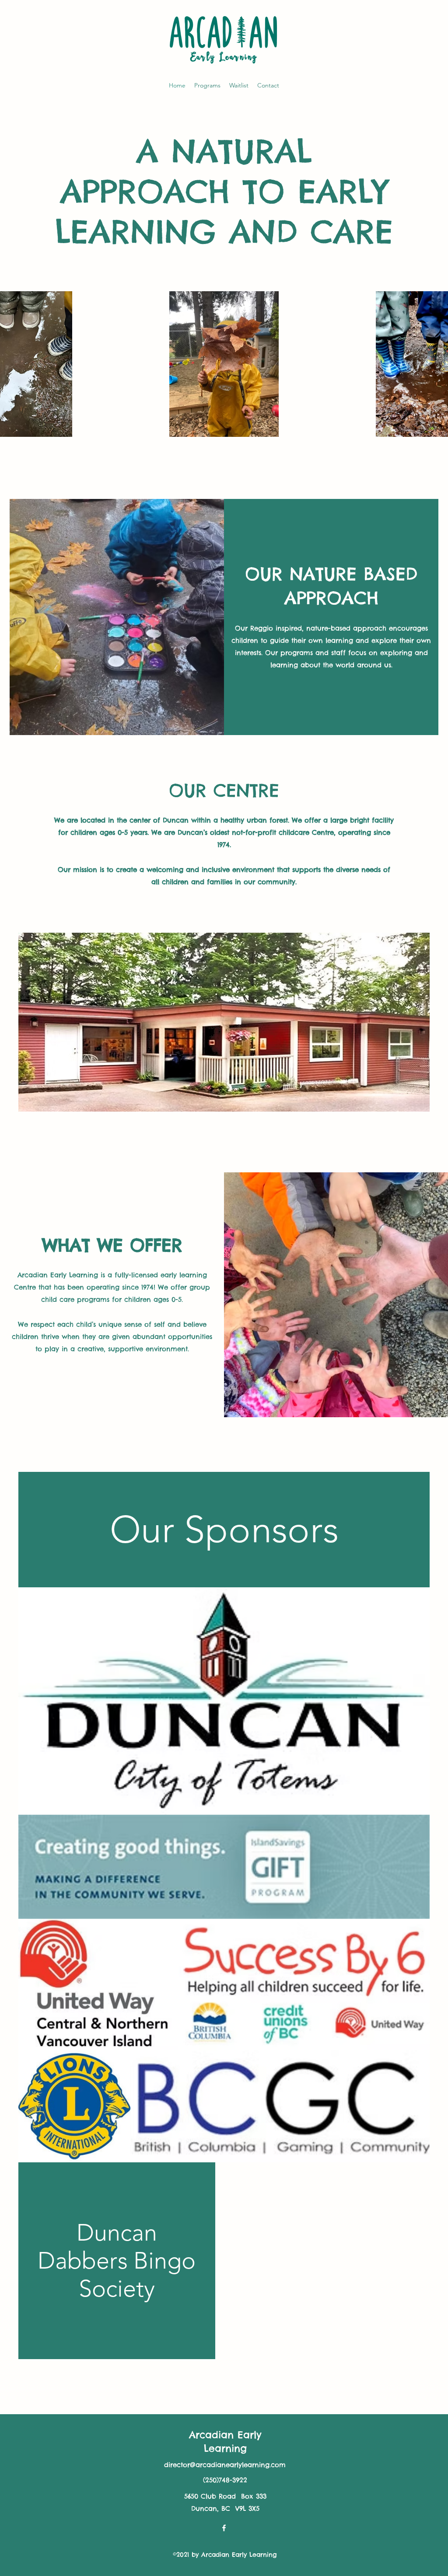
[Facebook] (224, 2528)
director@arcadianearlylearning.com (225, 2465)
